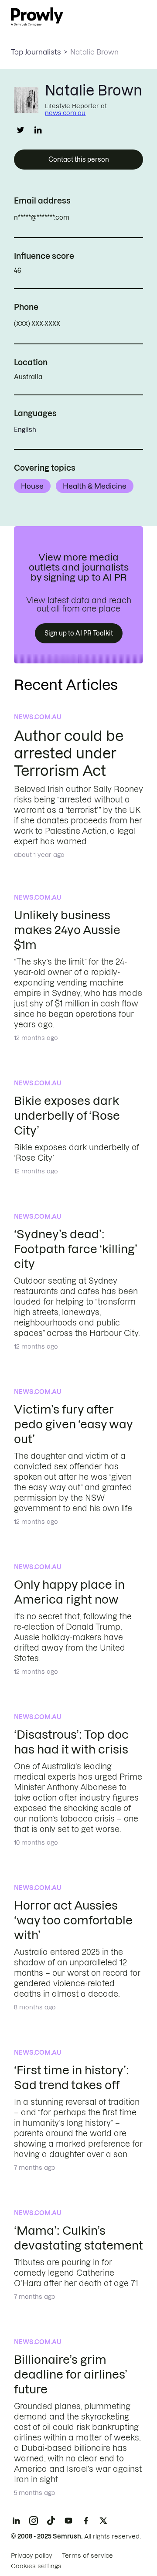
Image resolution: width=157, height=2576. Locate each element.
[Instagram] (34, 2521)
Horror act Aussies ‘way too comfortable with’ (73, 1920)
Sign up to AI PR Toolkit (79, 633)
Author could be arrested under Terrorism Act (69, 753)
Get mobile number (99, 324)
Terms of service (87, 2556)
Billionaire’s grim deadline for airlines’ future (70, 2374)
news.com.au (65, 113)
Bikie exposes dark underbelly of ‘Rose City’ (67, 1116)
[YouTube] (68, 2521)
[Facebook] (86, 2521)
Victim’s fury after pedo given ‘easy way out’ (73, 1424)
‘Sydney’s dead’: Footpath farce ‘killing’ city (75, 1249)
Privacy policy (32, 2556)
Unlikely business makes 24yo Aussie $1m (67, 930)
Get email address (107, 217)
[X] (103, 2521)
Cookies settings (36, 2566)
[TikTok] (51, 2521)
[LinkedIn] (16, 2521)
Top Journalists (36, 52)
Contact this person (79, 160)
